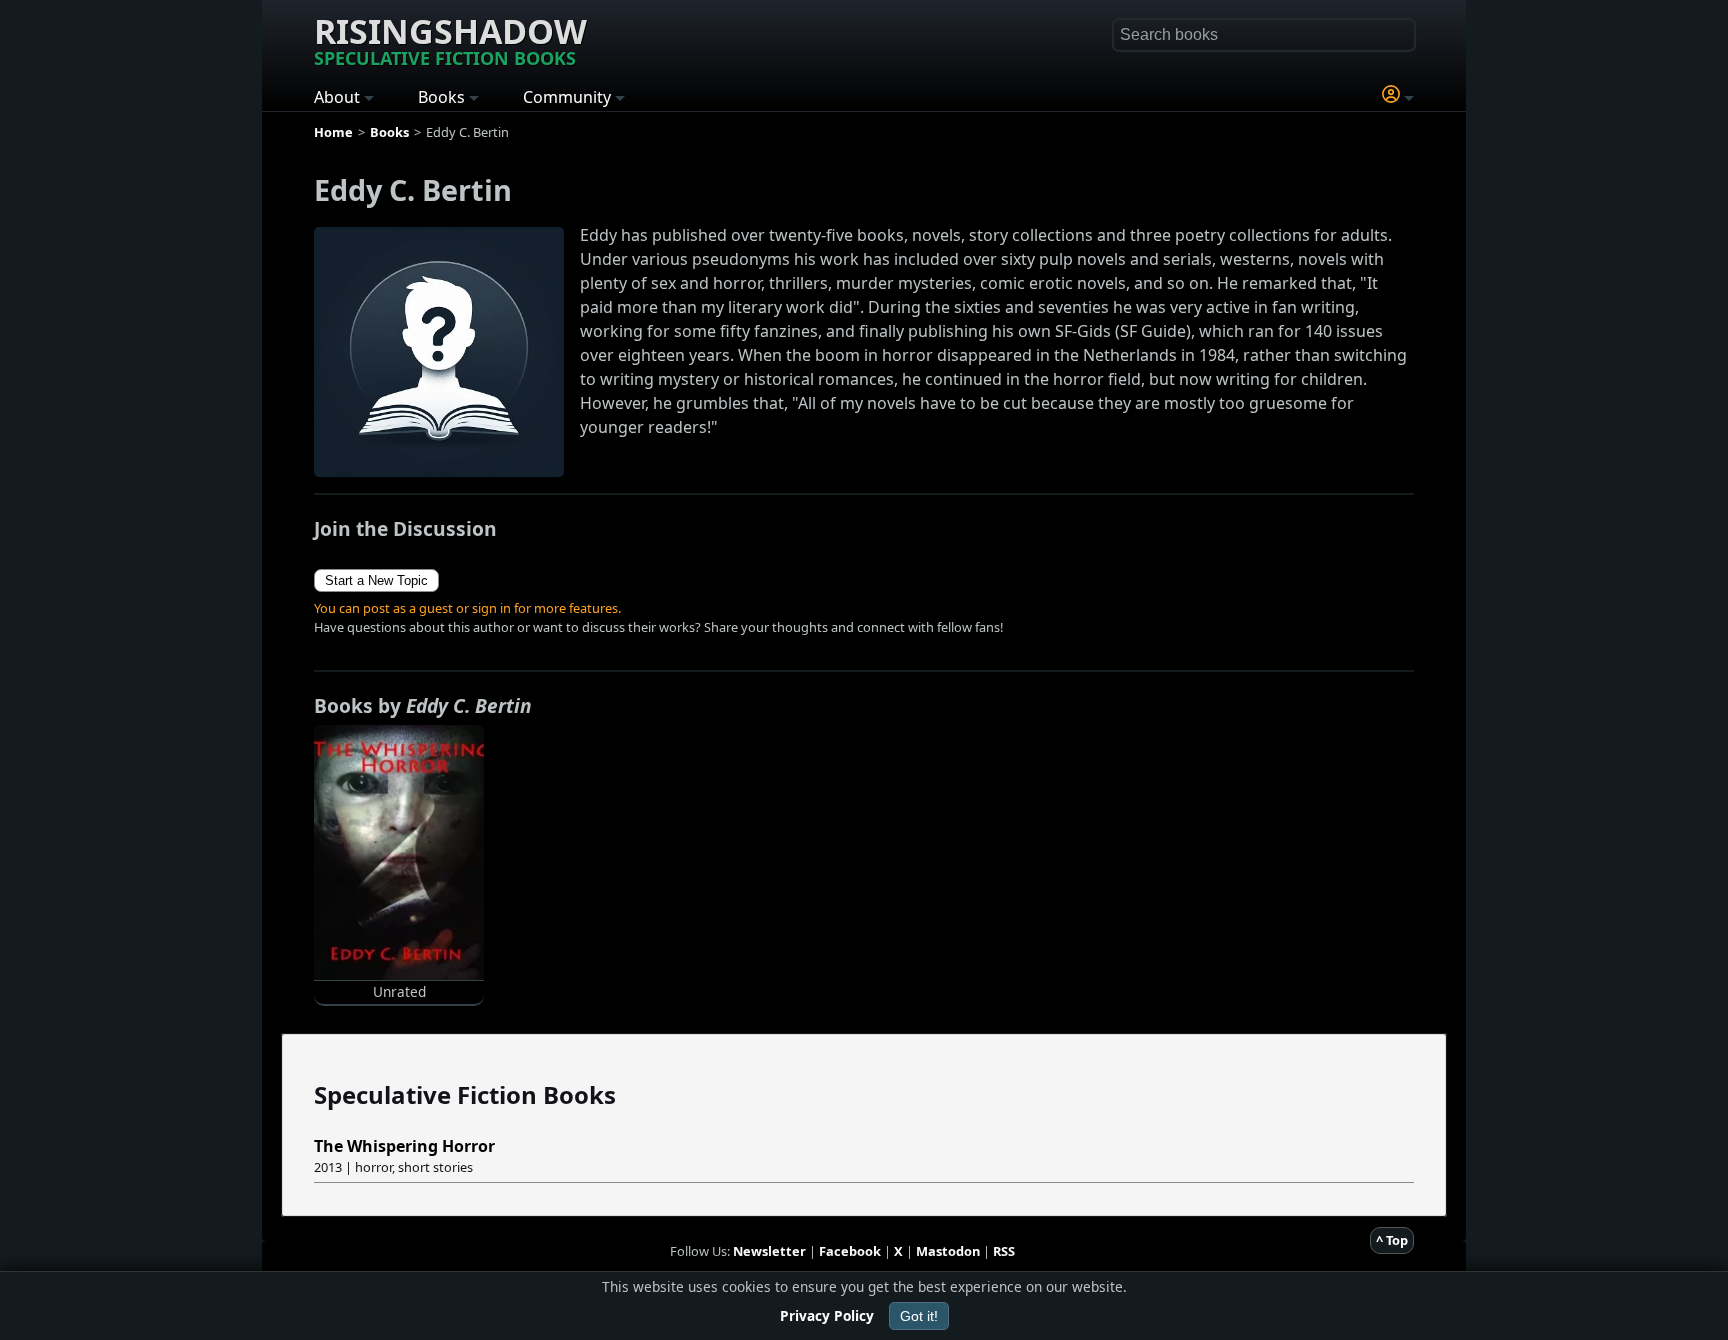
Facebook (850, 1251)
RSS (1004, 1251)
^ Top (1392, 1240)
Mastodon (948, 1251)
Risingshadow (450, 39)
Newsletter (769, 1251)
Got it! (919, 1316)
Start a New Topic (376, 580)
